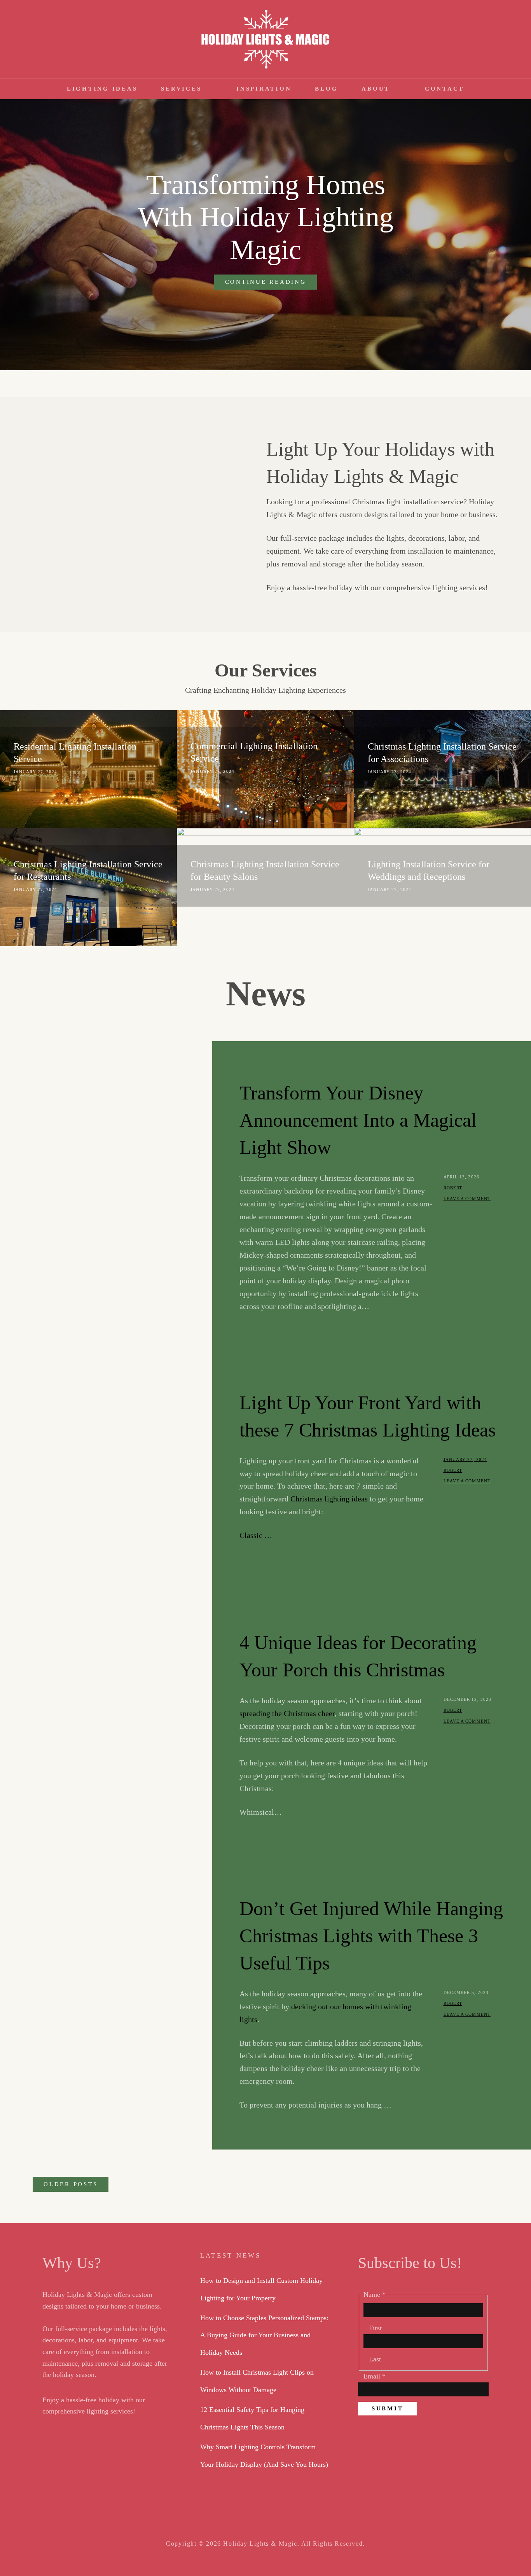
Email (375, 2376)
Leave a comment (467, 1199)
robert (453, 1188)
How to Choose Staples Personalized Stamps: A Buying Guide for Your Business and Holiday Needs (264, 2335)
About (376, 89)
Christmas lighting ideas (329, 1499)
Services (181, 89)
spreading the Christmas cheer (287, 1713)
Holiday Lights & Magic (260, 2544)
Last (375, 2359)
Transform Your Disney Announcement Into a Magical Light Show (358, 1120)
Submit (388, 2408)
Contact (445, 89)
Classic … (256, 1535)
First (375, 2328)
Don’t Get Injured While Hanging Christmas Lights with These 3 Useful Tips (371, 1936)
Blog (326, 89)
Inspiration (264, 89)
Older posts (71, 2184)
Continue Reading (271, 284)
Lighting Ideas (102, 89)
